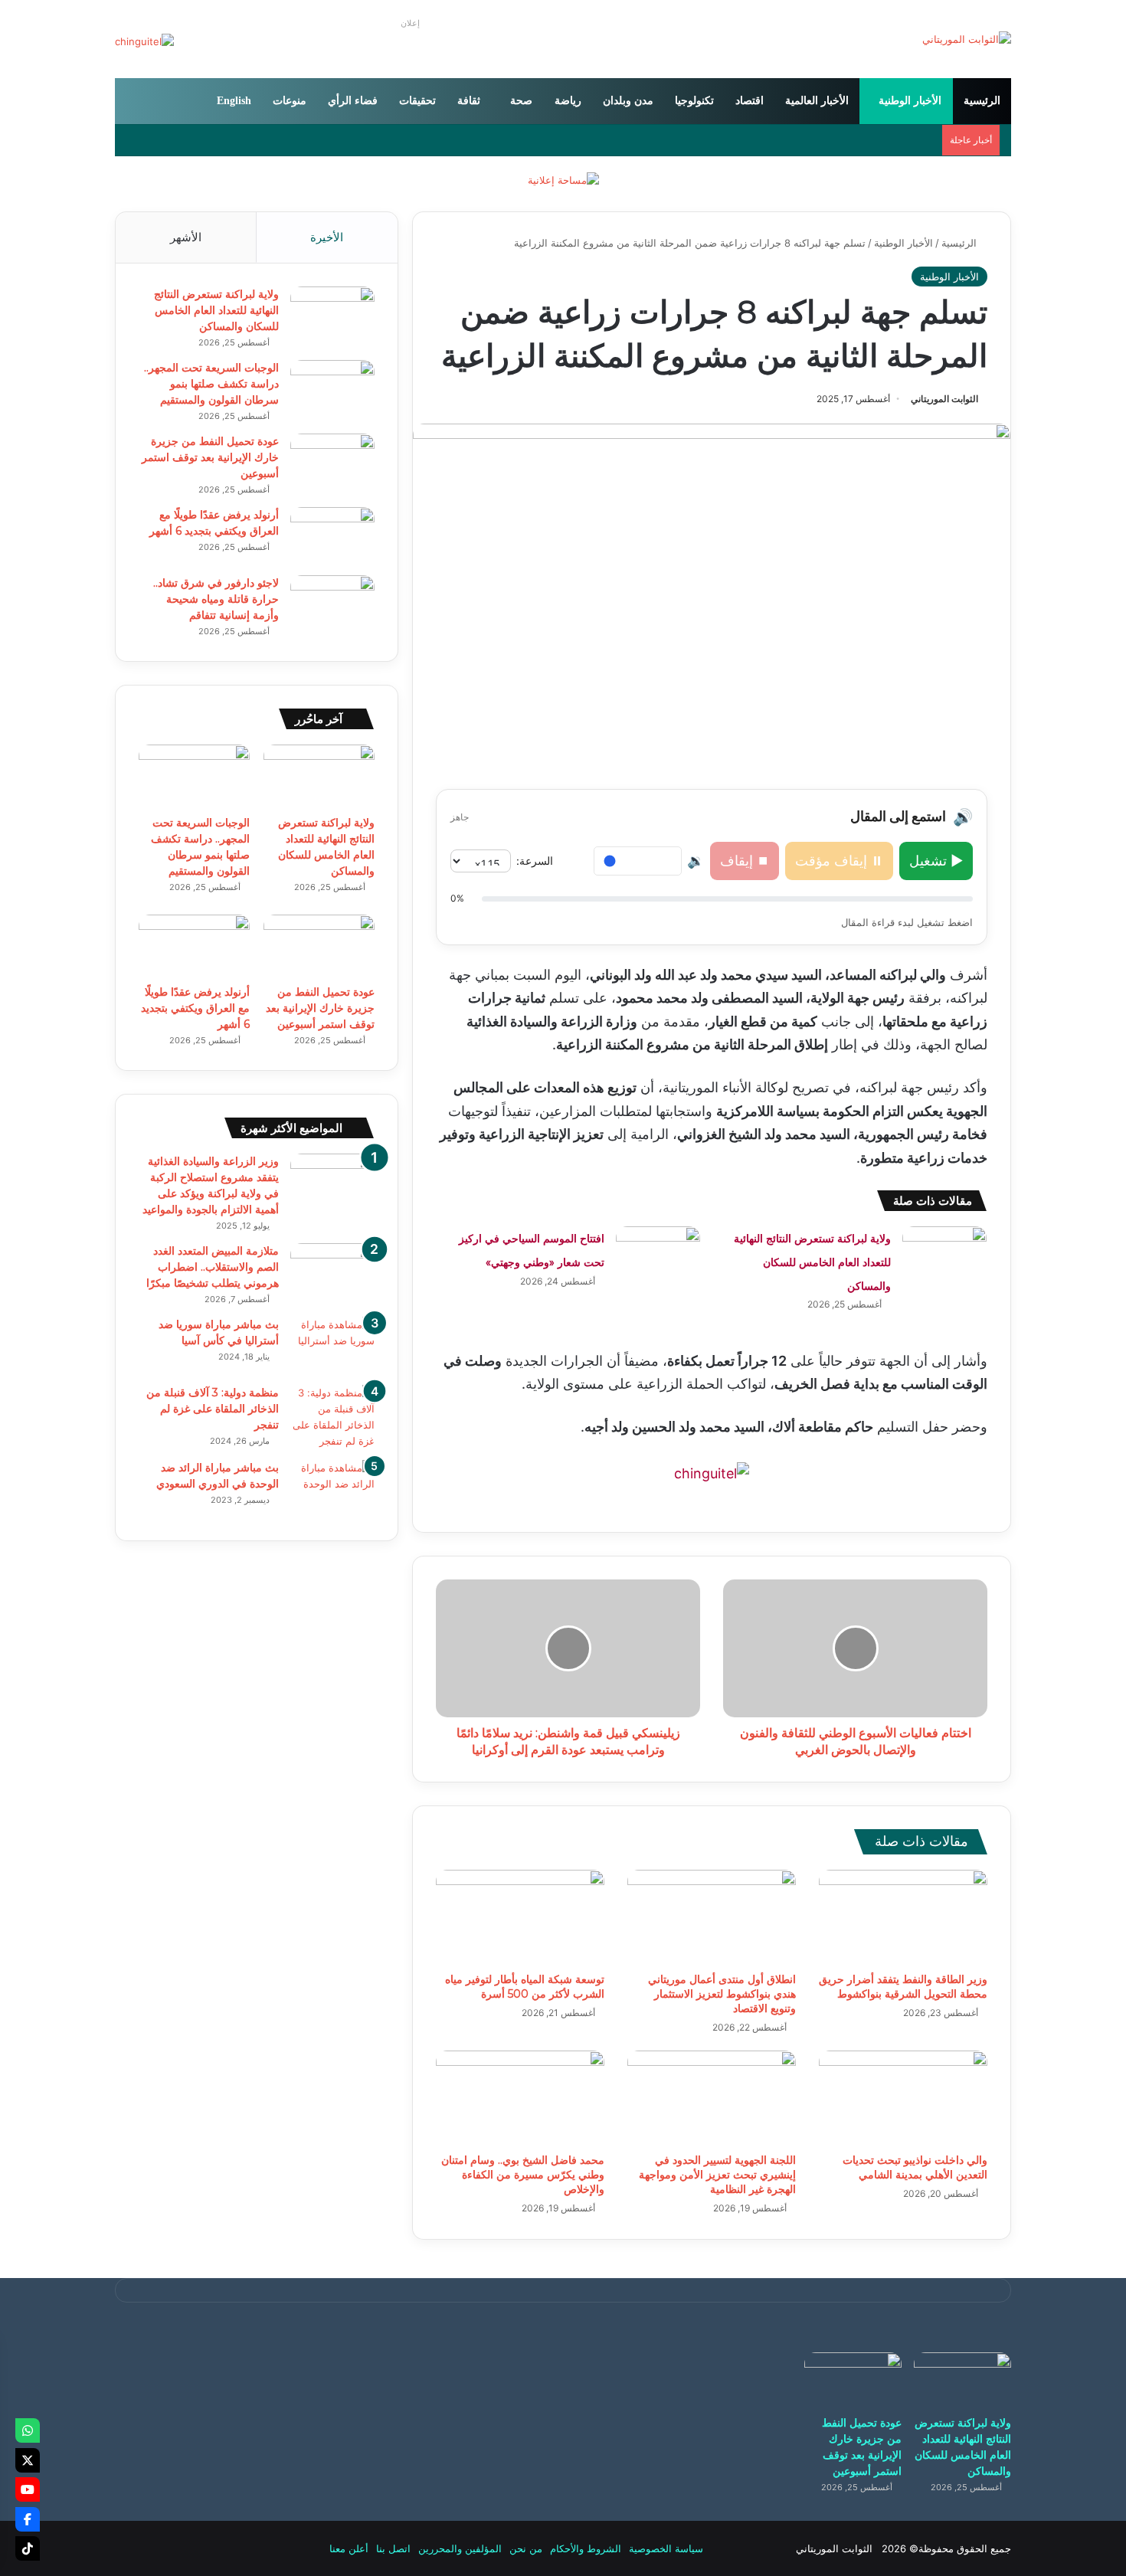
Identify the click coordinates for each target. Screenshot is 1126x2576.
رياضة (568, 101)
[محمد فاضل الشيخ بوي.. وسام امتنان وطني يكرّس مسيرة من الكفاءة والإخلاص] (520, 2098)
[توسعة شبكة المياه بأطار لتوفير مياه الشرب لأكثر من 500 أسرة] (520, 1917)
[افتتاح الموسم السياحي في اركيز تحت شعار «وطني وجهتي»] (658, 1255)
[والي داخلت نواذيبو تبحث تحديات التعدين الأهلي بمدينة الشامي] (903, 2098)
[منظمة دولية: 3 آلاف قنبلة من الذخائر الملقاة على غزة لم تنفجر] (332, 1417)
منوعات (290, 101)
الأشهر (186, 237)
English (234, 101)
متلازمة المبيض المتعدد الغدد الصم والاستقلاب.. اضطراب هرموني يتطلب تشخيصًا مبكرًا (213, 1267)
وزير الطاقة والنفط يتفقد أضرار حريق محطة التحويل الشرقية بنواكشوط (903, 1987)
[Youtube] (28, 2489)
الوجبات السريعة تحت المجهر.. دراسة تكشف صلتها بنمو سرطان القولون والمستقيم (211, 384)
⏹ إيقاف (745, 861)
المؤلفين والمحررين (460, 2548)
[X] (28, 2460)
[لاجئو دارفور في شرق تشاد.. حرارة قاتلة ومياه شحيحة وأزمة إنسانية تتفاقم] (332, 604)
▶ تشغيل (936, 861)
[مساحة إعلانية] (563, 179)
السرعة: (535, 861)
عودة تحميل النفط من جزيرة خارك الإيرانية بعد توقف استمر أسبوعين (210, 457)
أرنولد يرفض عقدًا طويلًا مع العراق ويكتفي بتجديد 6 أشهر (195, 1008)
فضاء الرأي (353, 101)
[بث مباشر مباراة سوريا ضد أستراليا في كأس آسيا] (332, 1345)
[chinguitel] (712, 1473)
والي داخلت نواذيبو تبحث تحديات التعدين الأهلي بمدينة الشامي (915, 2167)
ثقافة (469, 101)
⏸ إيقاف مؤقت (839, 861)
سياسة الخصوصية (666, 2548)
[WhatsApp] (28, 2430)
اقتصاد (750, 101)
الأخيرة (327, 237)
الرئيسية (982, 101)
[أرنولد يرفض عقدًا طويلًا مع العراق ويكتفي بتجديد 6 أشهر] (332, 536)
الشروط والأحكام (586, 2548)
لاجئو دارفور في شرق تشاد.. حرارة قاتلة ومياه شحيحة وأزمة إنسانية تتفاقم (216, 599)
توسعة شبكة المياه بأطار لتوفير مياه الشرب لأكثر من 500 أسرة (525, 1987)
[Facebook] (28, 2519)
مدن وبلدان (628, 101)
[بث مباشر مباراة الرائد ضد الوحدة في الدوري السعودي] (332, 1489)
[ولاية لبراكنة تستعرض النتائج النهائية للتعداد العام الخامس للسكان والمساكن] (944, 1255)
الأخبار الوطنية (910, 101)
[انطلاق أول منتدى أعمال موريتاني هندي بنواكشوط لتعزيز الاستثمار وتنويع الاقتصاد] (712, 1917)
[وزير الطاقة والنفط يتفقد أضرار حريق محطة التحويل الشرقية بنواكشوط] (903, 1917)
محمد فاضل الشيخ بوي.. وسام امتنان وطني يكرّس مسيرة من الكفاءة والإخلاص (523, 2175)
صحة (521, 101)
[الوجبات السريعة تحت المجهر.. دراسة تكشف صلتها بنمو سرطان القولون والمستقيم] (332, 389)
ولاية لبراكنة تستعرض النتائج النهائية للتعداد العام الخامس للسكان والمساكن (812, 1262)
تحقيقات (417, 101)
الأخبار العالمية (817, 101)
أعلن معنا (349, 2548)
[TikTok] (28, 2548)
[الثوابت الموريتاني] (967, 39)
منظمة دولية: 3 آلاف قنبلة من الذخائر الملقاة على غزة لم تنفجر (213, 1409)
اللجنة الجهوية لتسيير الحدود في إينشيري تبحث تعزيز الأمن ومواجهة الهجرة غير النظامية (717, 2175)
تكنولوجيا (694, 101)
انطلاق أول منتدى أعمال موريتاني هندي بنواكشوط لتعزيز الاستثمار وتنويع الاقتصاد (722, 1994)
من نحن (526, 2548)
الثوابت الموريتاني (944, 399)
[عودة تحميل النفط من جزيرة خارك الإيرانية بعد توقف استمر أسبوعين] (332, 462)
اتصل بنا (393, 2548)
